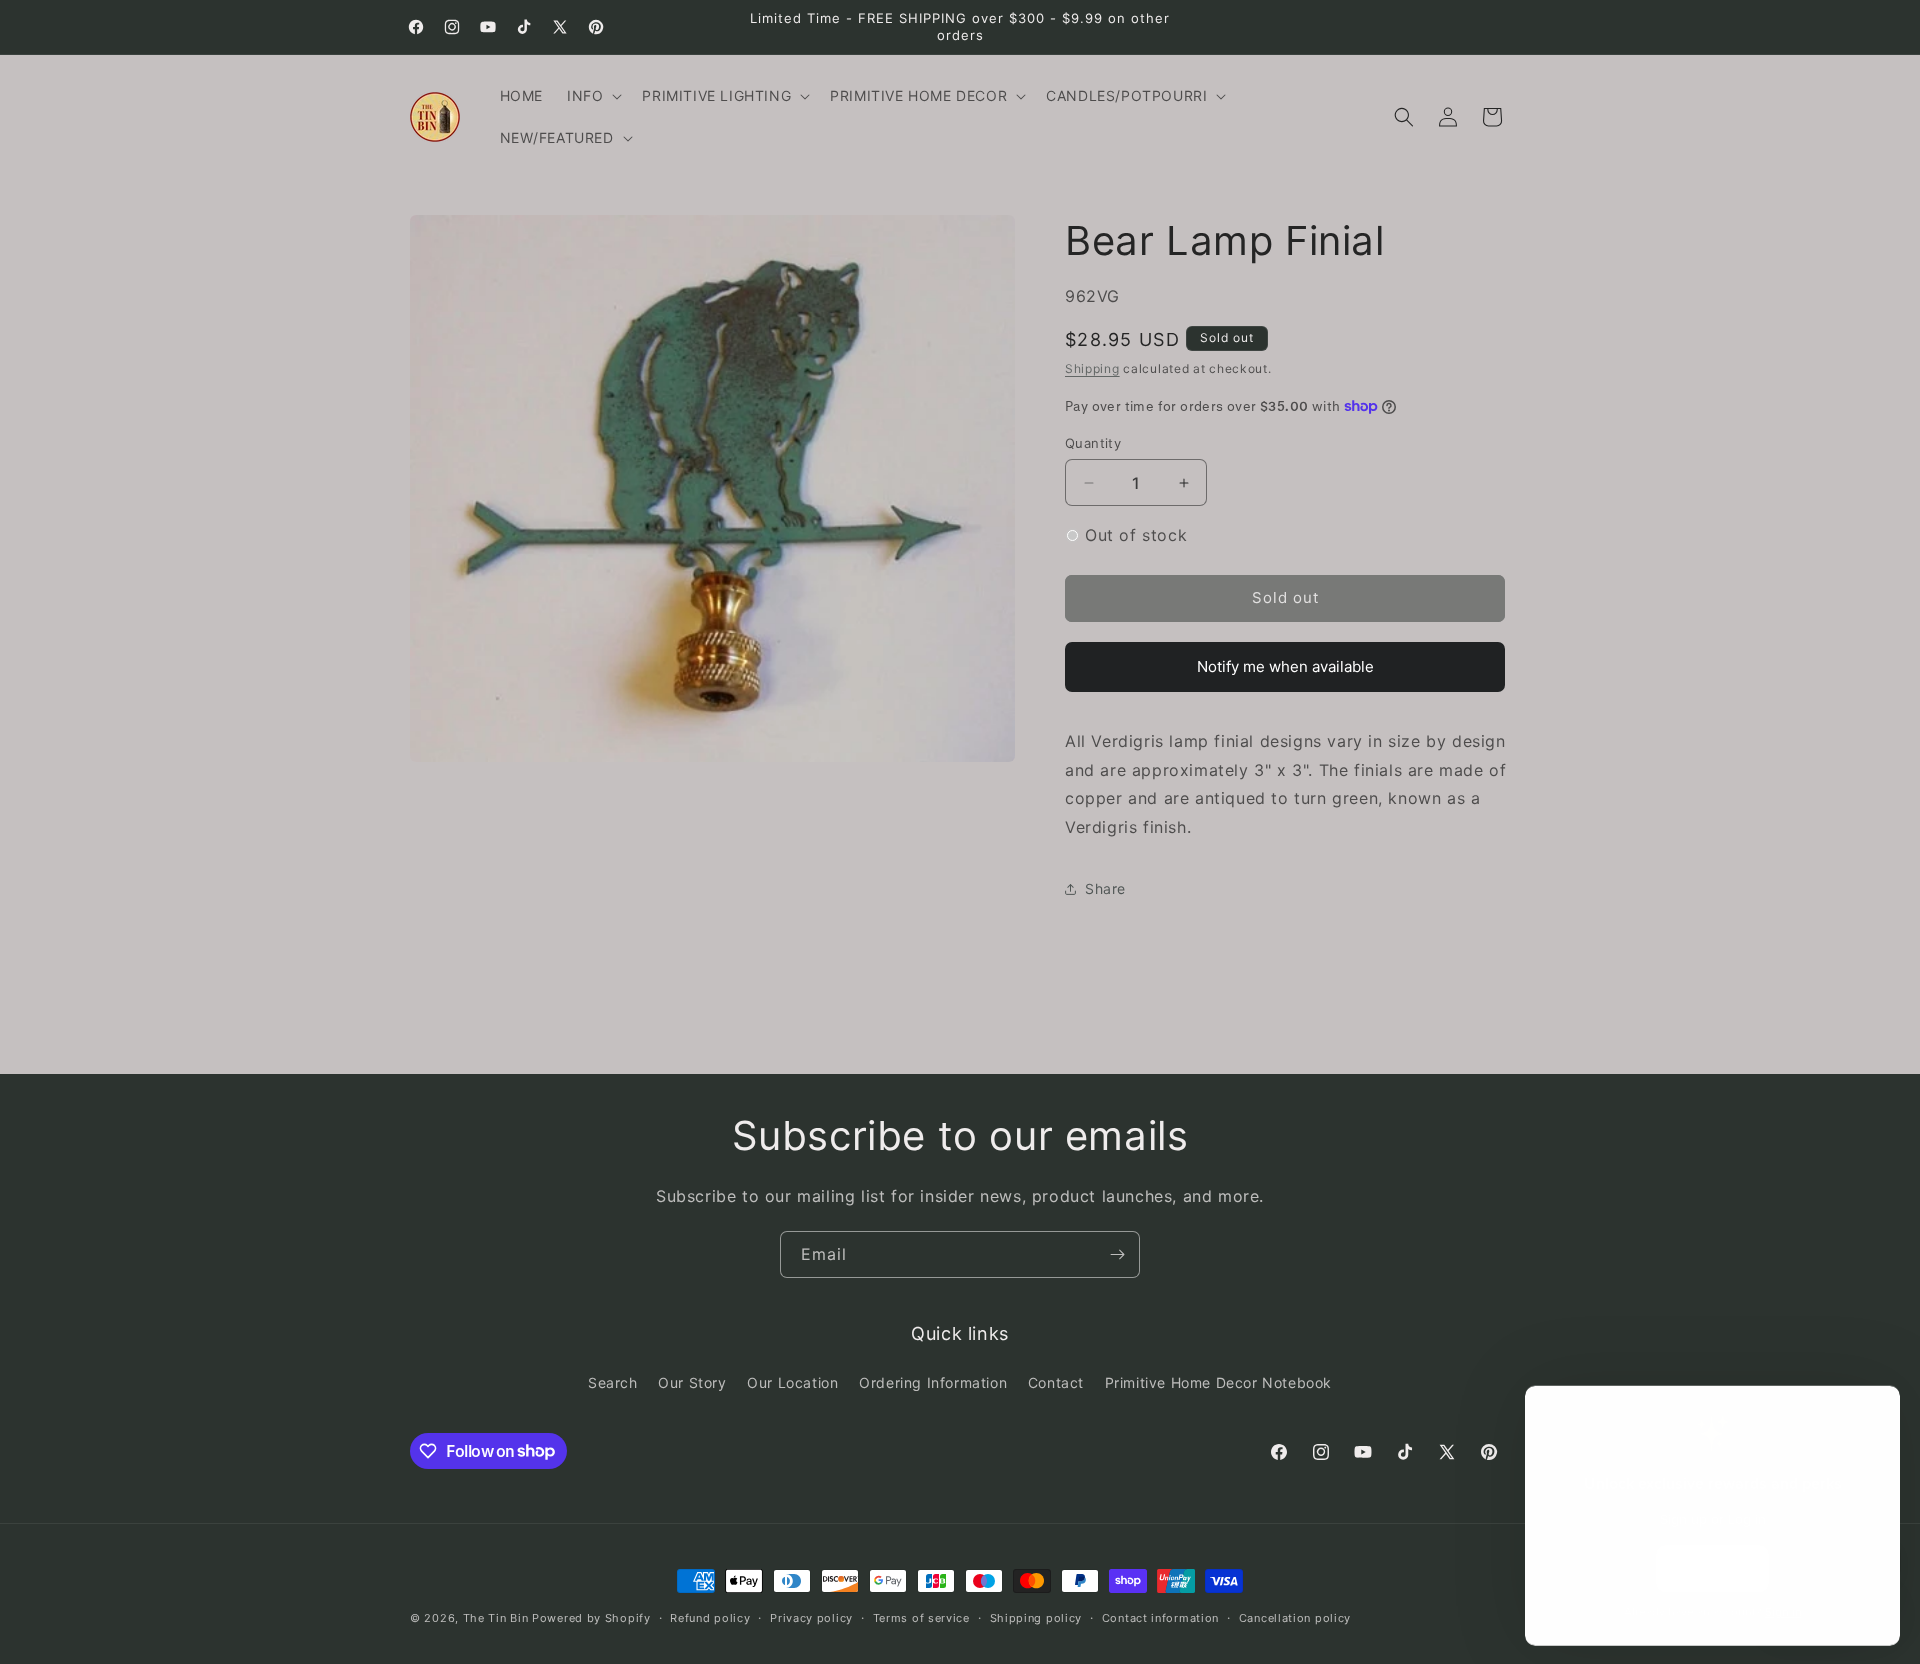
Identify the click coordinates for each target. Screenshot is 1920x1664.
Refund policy (710, 1617)
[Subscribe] (1117, 1254)
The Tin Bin (496, 1618)
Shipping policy (1036, 1617)
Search (613, 1382)
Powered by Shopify (591, 1618)
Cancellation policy (1295, 1617)
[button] (592, 96)
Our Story (692, 1382)
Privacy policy (811, 1617)
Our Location (792, 1382)
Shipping (1092, 368)
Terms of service (921, 1617)
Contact (1056, 1382)
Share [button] (1105, 888)
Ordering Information (933, 1382)
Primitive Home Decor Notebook (1218, 1382)
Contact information (1160, 1617)
